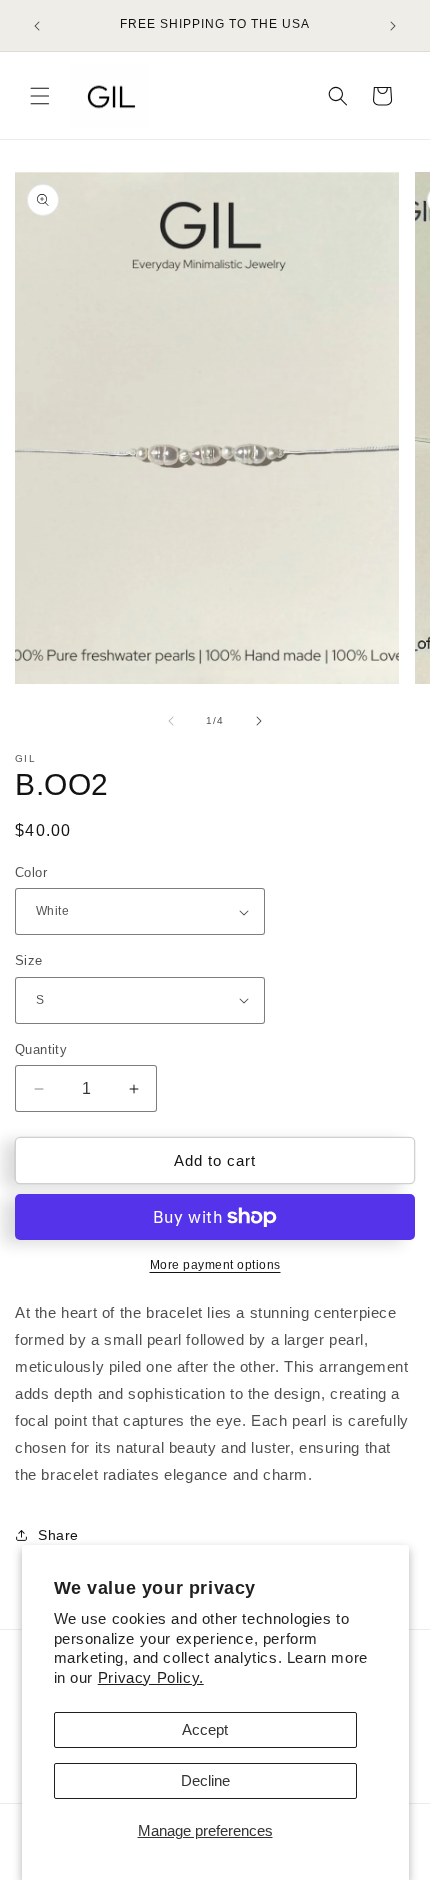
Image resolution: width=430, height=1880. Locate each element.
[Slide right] (259, 721)
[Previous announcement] (37, 26)
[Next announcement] (393, 26)
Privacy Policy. (151, 1677)
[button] (40, 96)
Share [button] (58, 1535)
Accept (205, 1729)
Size (29, 960)
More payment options (215, 1265)
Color (31, 872)
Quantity (41, 1049)
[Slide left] (171, 721)
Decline (205, 1780)
